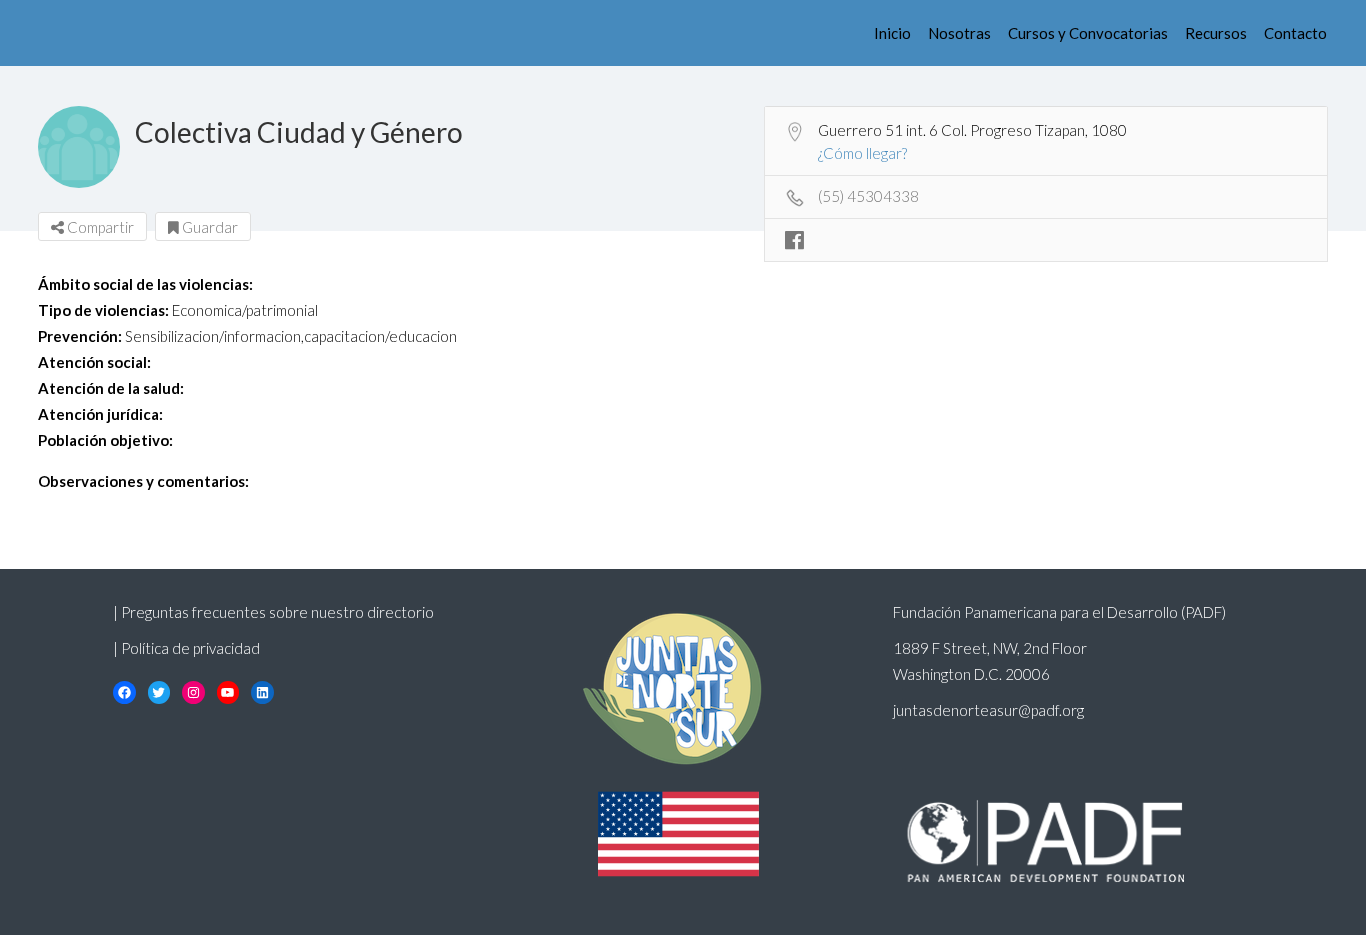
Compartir (99, 227)
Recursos (1216, 33)
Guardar (208, 227)
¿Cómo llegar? (862, 153)
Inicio (892, 33)
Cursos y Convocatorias (1088, 33)
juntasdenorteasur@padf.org (988, 710)
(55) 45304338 (868, 196)
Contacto (1295, 33)
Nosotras (959, 33)
